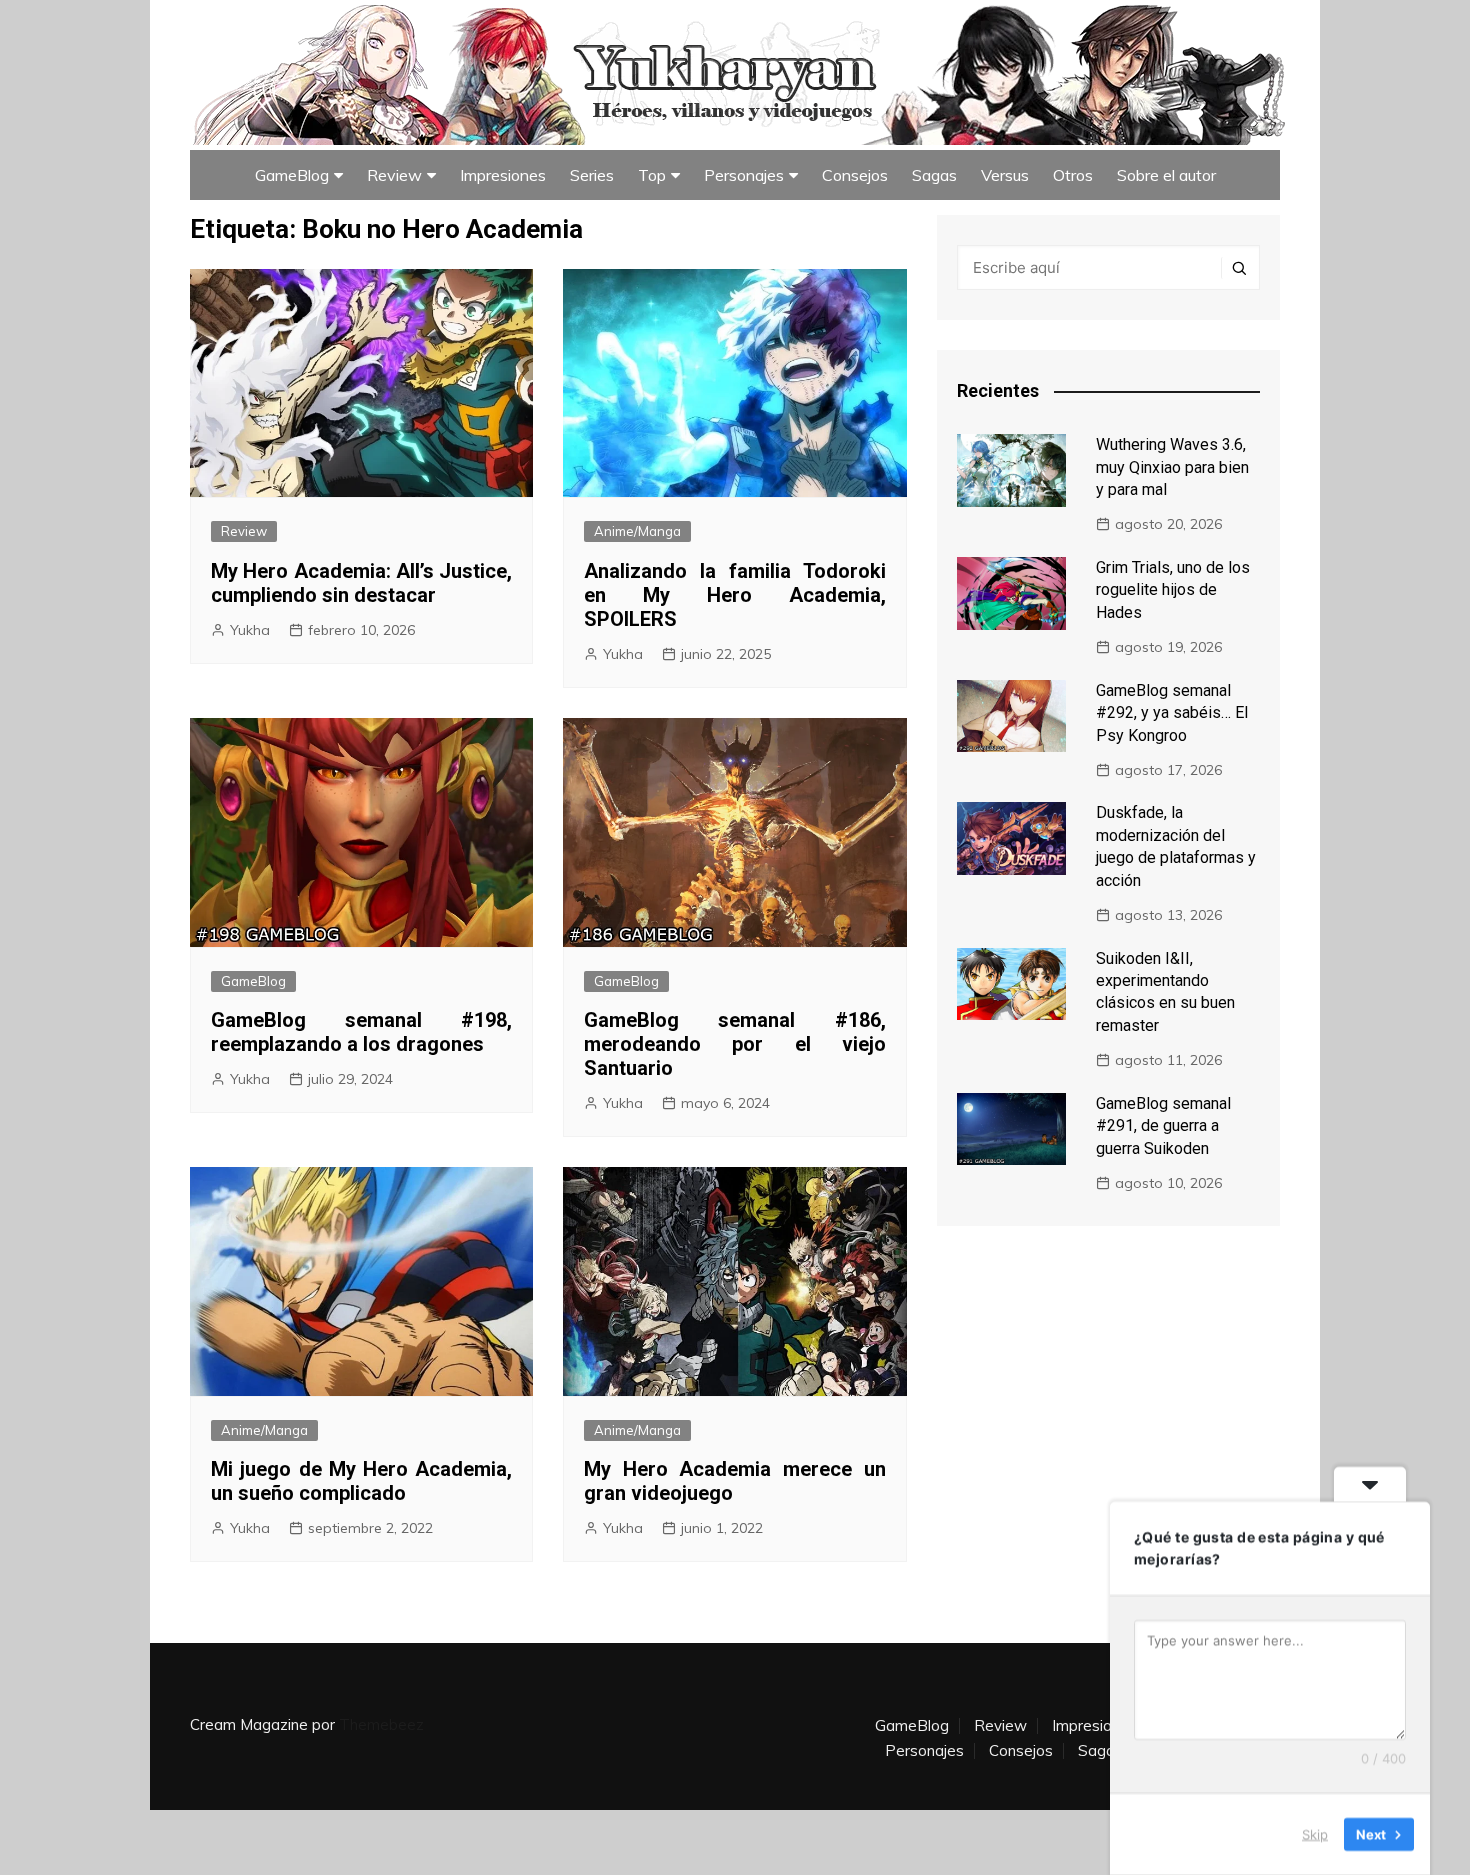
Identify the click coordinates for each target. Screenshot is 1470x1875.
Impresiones (503, 175)
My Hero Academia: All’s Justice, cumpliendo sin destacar (361, 583)
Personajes (744, 175)
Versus (1005, 175)
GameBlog (292, 175)
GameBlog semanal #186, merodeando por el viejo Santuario (734, 1044)
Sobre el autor (1166, 175)
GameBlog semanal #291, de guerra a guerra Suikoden (1163, 1126)
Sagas (934, 175)
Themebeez (381, 1724)
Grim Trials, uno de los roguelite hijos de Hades (1173, 590)
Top (652, 175)
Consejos (855, 175)
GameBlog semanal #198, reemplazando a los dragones (361, 1032)
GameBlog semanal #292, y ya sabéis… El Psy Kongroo (1172, 713)
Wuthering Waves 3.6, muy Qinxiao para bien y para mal (1172, 467)
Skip (1315, 1834)
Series (592, 175)
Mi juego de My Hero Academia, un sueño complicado (361, 1481)
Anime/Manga (637, 531)
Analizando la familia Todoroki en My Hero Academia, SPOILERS (734, 595)
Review (394, 175)
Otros (1073, 175)
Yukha (250, 630)
